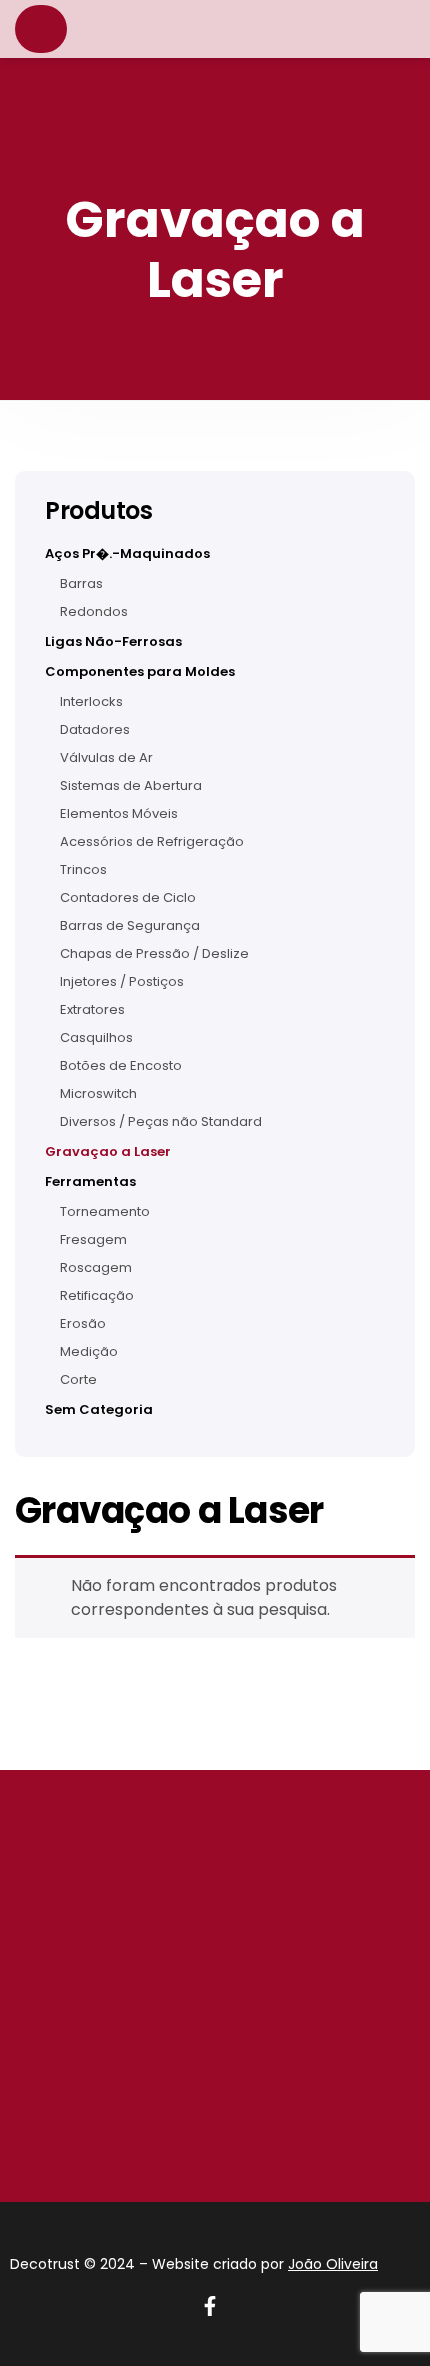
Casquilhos (96, 1038)
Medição (89, 1352)
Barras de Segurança (130, 926)
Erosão (83, 1324)
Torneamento (105, 1212)
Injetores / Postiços (122, 982)
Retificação (97, 1296)
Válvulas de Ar (106, 758)
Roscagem (96, 1268)
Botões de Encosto (121, 1066)
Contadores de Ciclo (128, 898)
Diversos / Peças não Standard (161, 1122)
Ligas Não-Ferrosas (113, 642)
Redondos (94, 612)
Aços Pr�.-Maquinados (127, 554)
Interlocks (91, 702)
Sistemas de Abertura (131, 786)
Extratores (92, 1010)
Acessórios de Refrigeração (152, 842)
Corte (78, 1380)
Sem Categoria (99, 1410)
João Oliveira (333, 2264)
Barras (81, 584)
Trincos (83, 870)
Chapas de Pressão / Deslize (154, 954)
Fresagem (93, 1240)
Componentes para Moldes (140, 672)
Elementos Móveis (119, 814)
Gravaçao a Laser (108, 1152)
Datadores (95, 730)
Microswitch (98, 1094)
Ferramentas (90, 1182)
